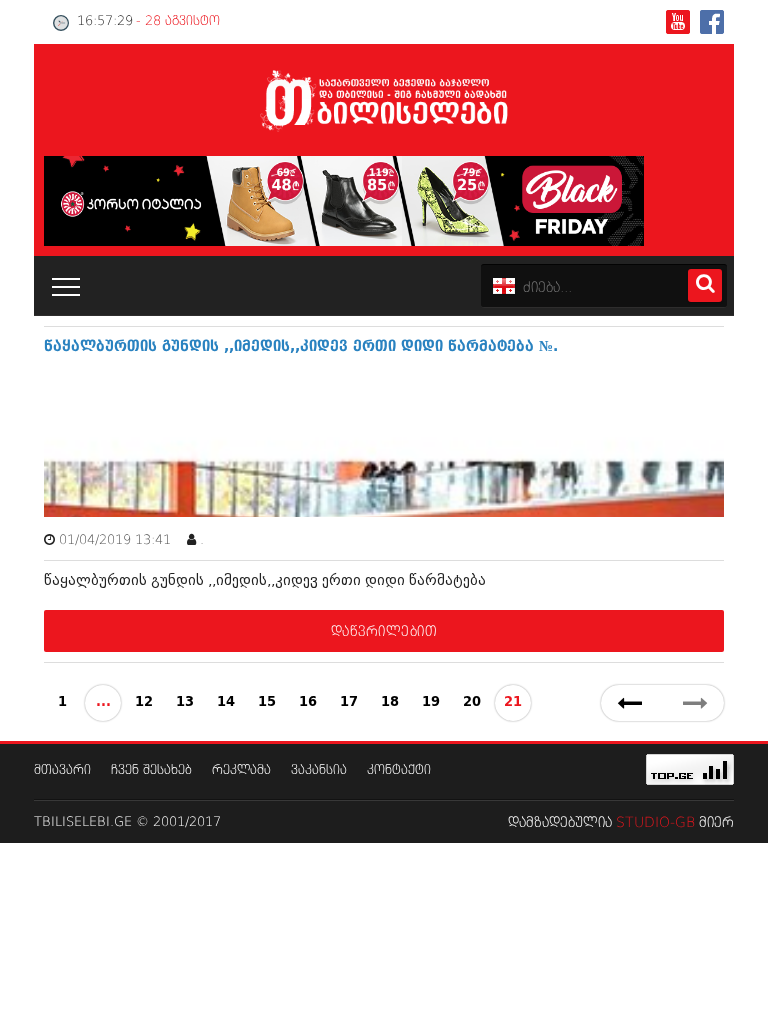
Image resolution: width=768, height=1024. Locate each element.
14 (226, 702)
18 (390, 702)
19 (431, 702)
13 (185, 702)
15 (267, 702)
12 (144, 702)
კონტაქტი (399, 770)
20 (472, 702)
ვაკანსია (319, 770)
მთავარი (62, 770)
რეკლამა (241, 770)
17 (349, 702)
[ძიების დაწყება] (705, 285)
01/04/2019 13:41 (115, 540)
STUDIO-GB (655, 823)
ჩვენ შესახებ (151, 770)
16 (308, 702)
